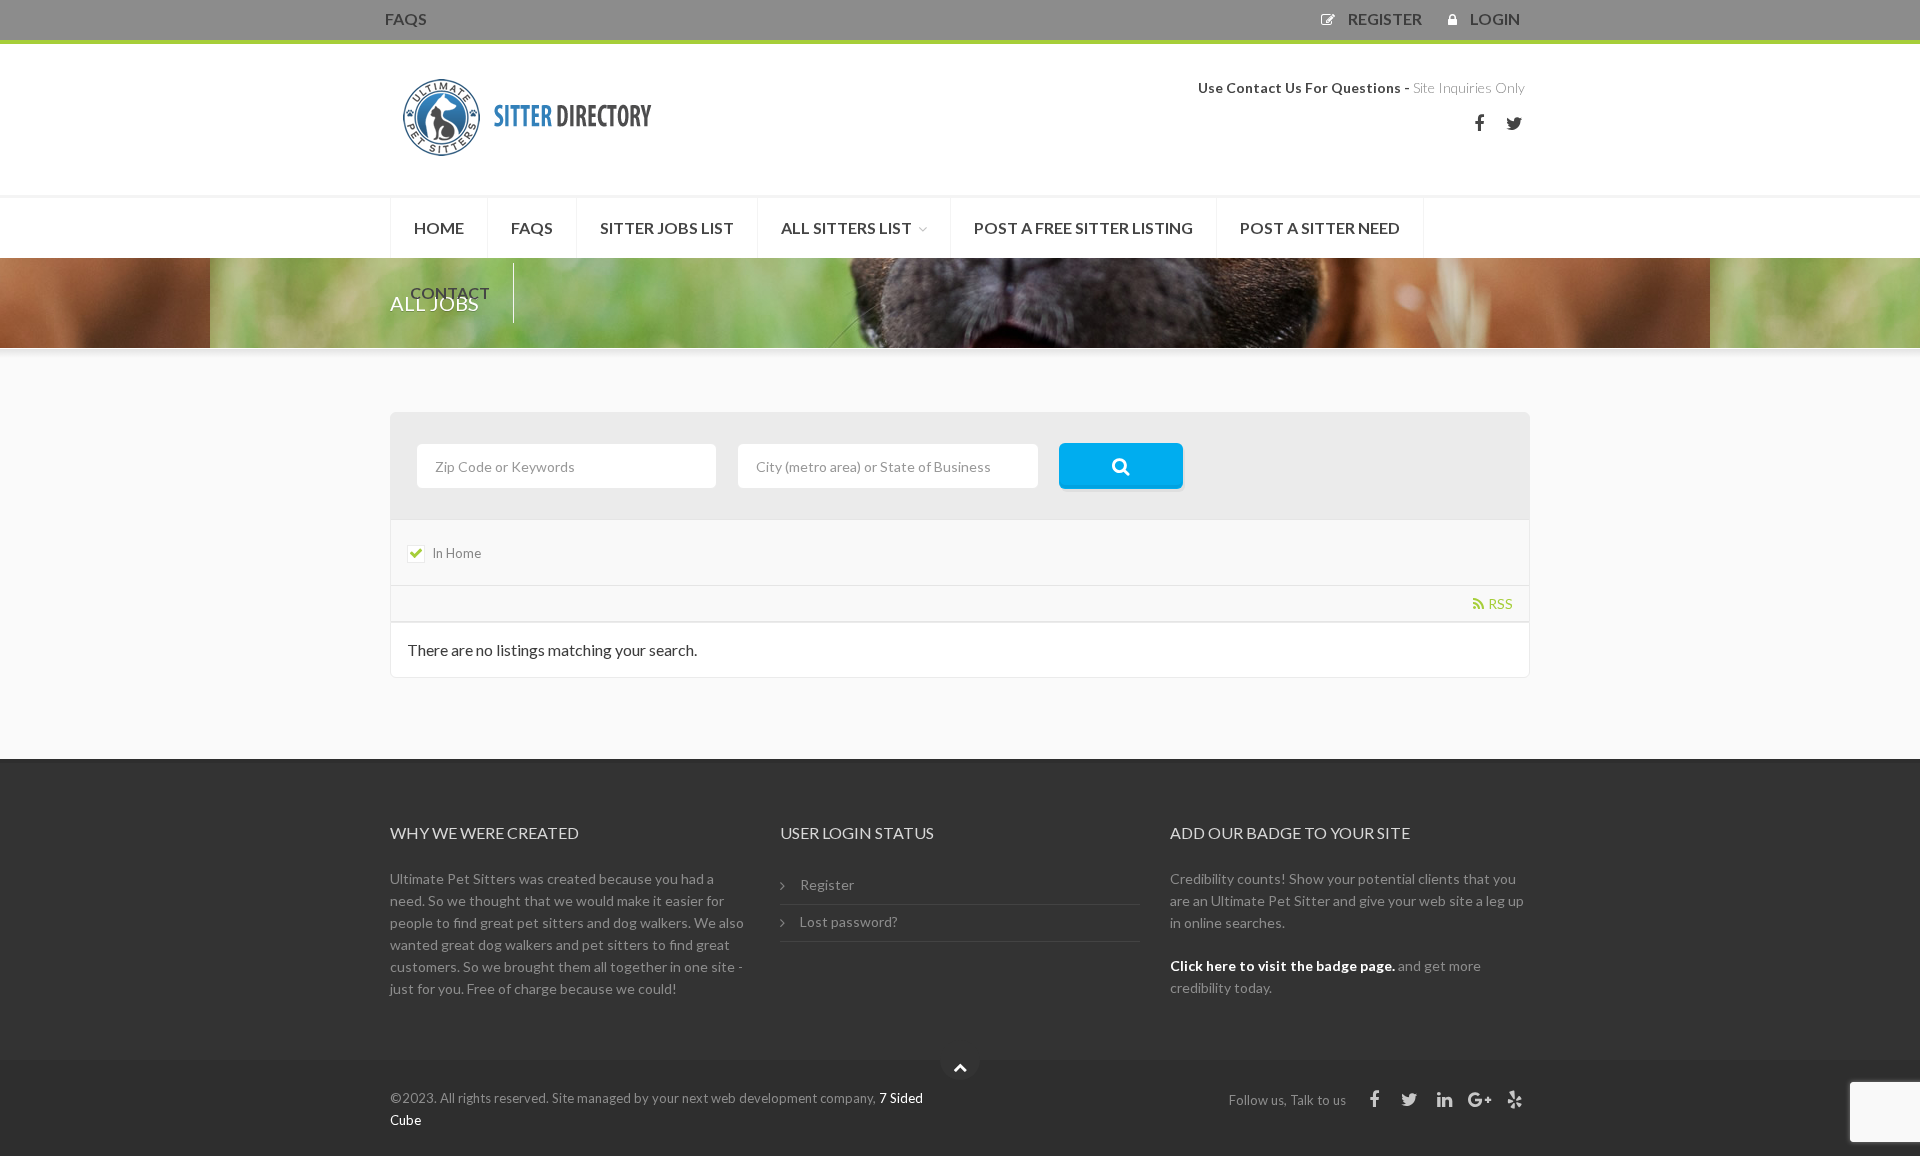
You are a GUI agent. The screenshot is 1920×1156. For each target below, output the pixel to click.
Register (827, 884)
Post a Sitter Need (1320, 227)
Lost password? (849, 921)
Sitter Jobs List (667, 227)
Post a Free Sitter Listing (1083, 227)
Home (439, 227)
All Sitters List (846, 227)
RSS (1501, 604)
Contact (450, 292)
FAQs (406, 18)
